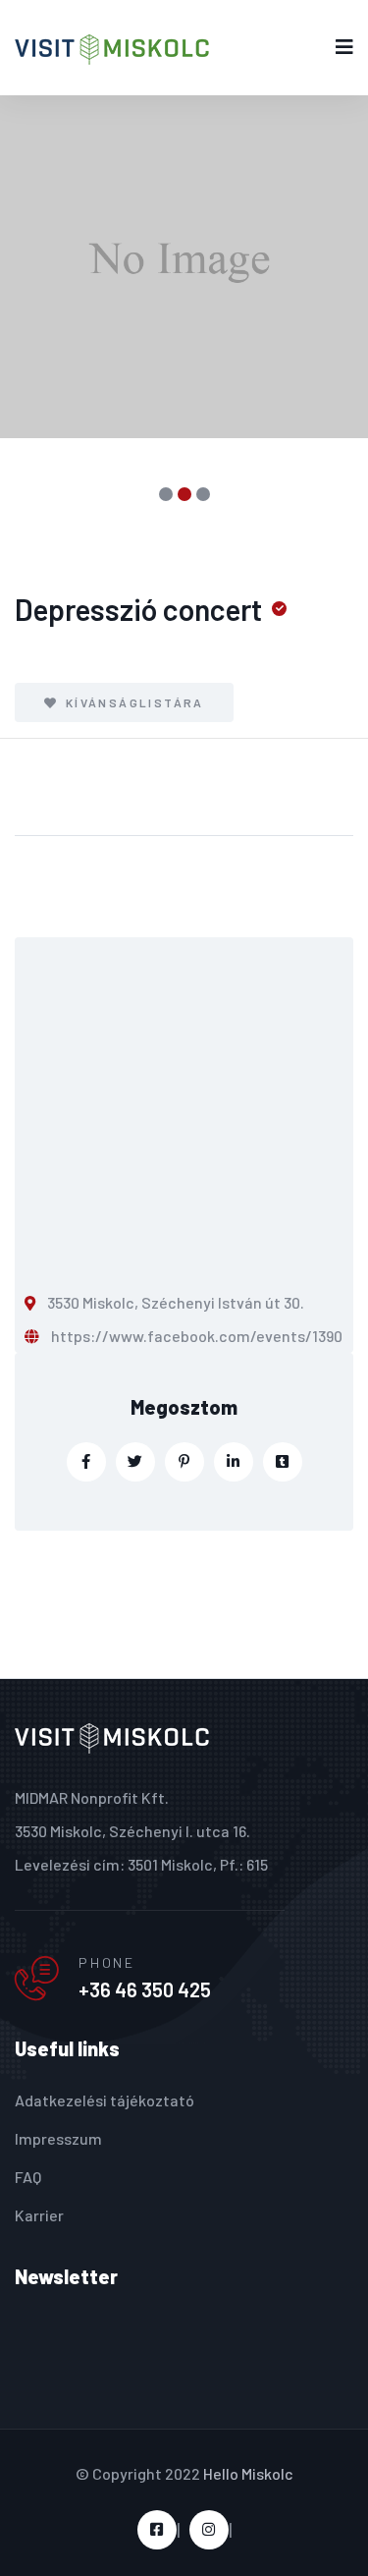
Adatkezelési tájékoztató (105, 2100)
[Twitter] (135, 1462)
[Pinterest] (184, 1462)
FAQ (28, 2177)
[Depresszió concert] (184, 267)
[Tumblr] (283, 1462)
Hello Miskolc (248, 2473)
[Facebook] (86, 1462)
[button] (165, 494)
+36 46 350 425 (145, 1989)
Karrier (39, 2215)
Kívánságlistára (132, 702)
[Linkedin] (234, 1462)
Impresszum (58, 2138)
